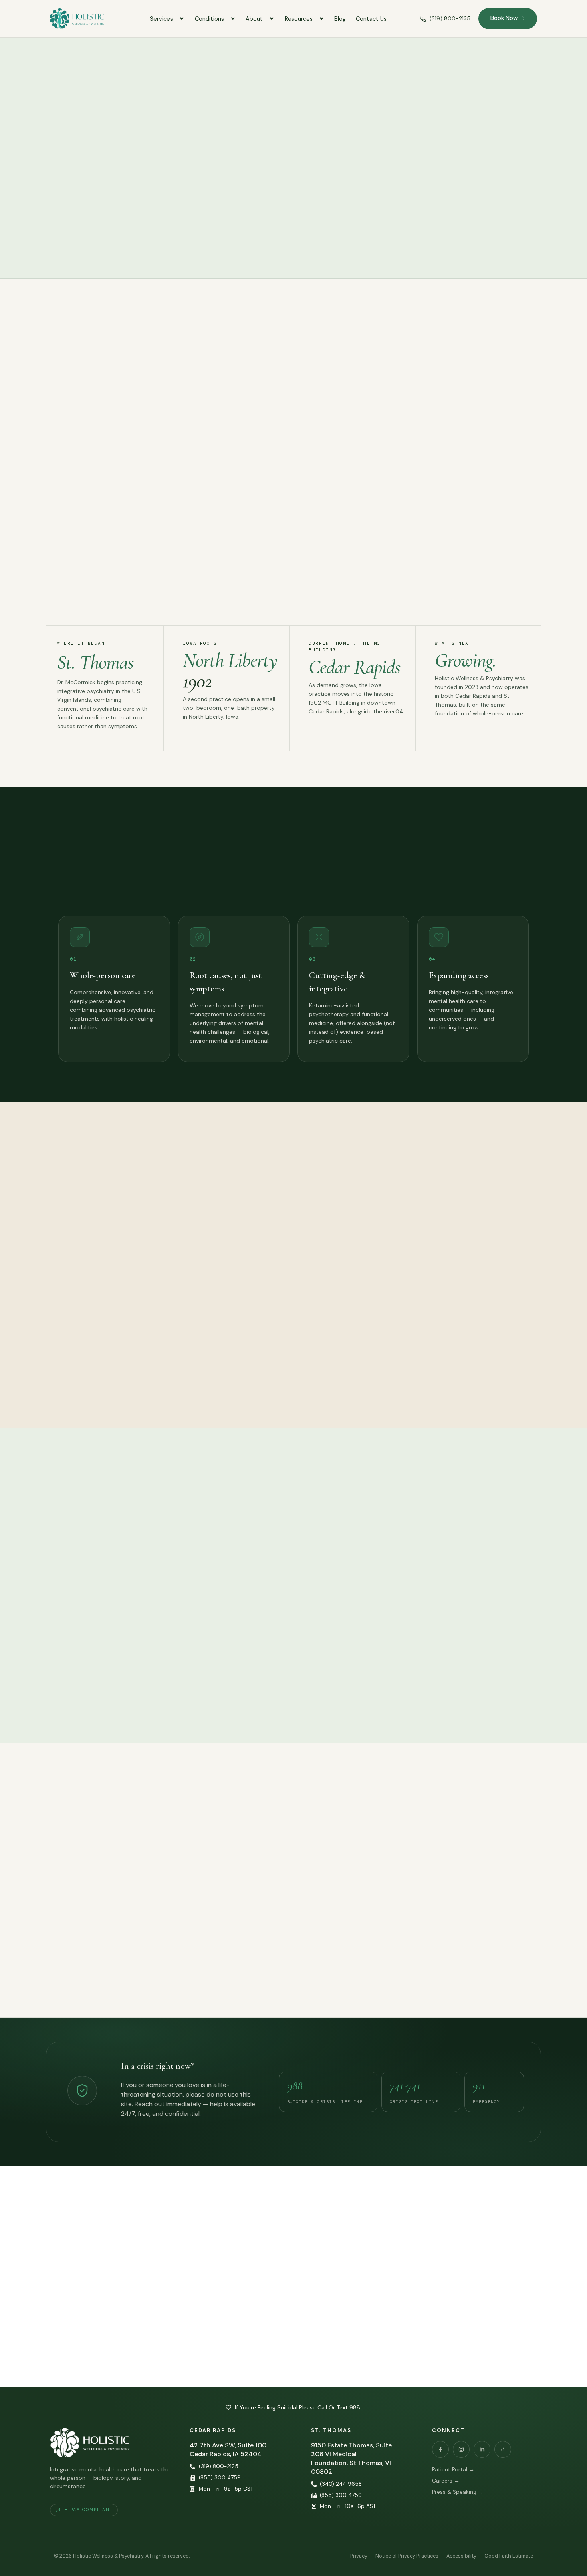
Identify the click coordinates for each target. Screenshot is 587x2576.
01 (73, 959)
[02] (200, 937)
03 (313, 959)
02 (193, 959)
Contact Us (371, 19)
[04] (439, 937)
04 (432, 959)
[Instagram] (461, 2449)
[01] (80, 937)
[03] (319, 937)
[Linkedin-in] (482, 2449)
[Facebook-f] (440, 2449)
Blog (340, 19)
